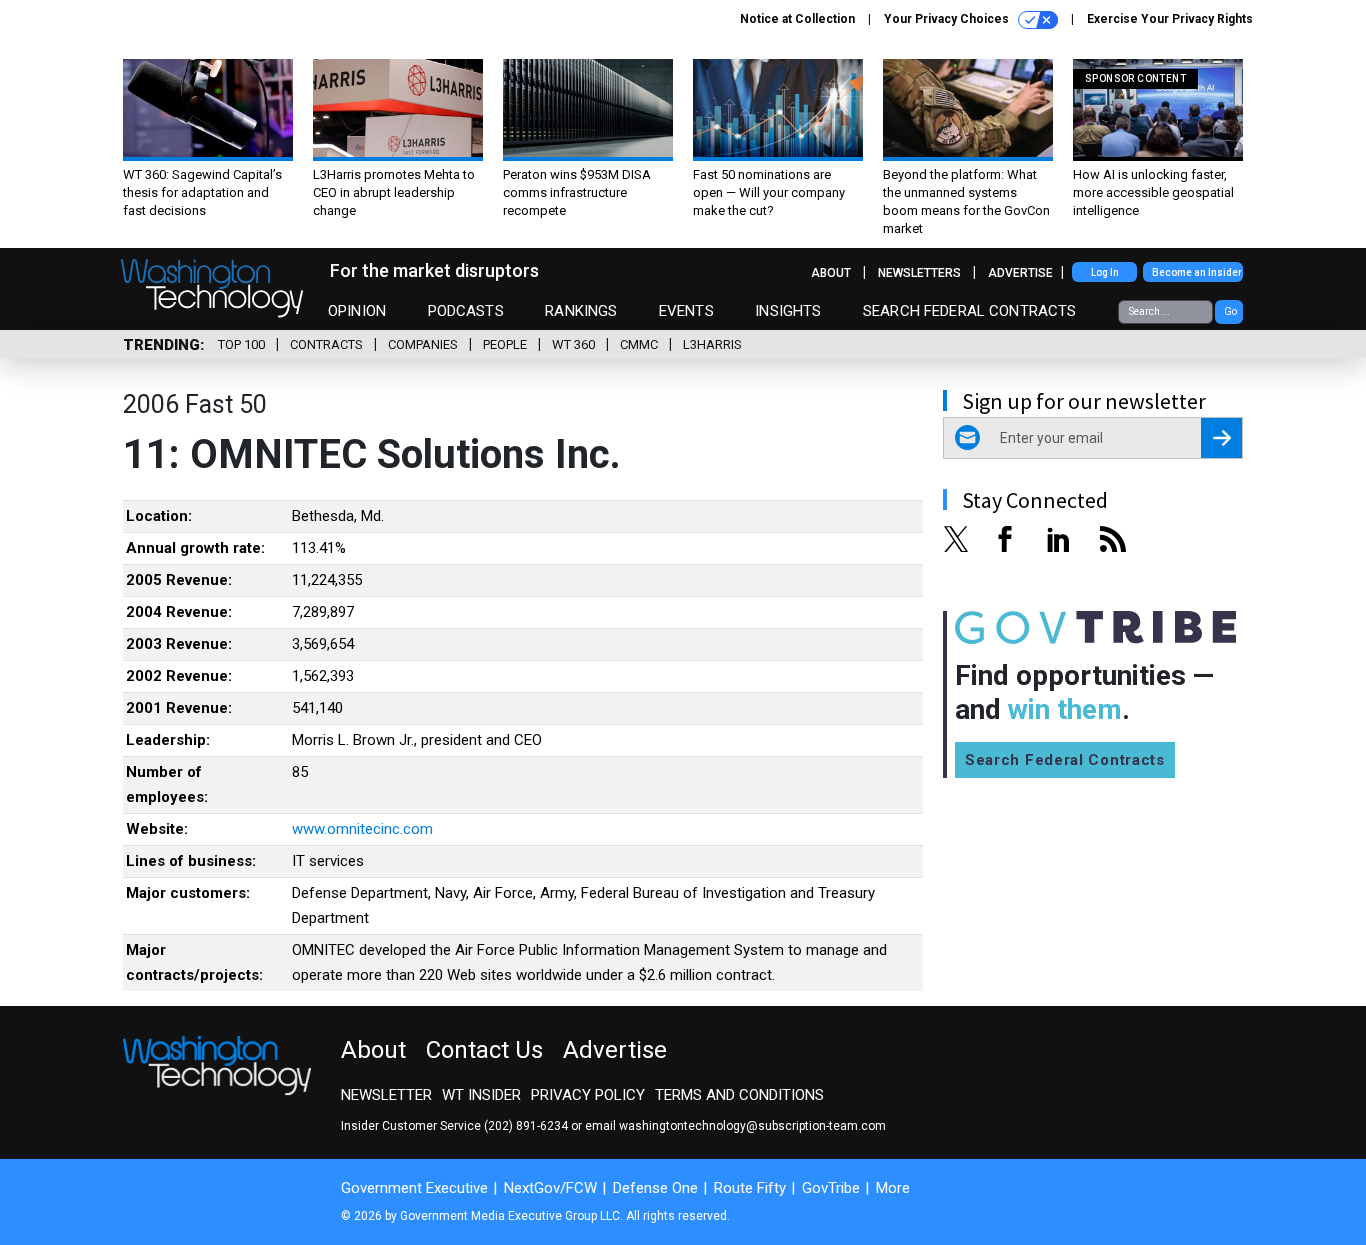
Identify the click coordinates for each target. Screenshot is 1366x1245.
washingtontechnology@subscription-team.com (752, 1126)
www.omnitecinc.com (362, 829)
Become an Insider (1197, 272)
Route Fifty (750, 1188)
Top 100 (241, 344)
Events (686, 311)
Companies (423, 344)
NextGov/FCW (550, 1188)
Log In (1105, 272)
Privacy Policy (588, 1095)
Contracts (326, 344)
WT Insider (481, 1095)
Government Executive (414, 1188)
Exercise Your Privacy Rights (1170, 19)
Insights (788, 311)
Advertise (1020, 273)
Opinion (357, 311)
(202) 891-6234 (526, 1126)
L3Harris (712, 344)
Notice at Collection (797, 19)
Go (1230, 311)
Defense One (655, 1188)
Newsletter (386, 1095)
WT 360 (573, 344)
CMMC (639, 344)
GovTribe (831, 1188)
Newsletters (919, 273)
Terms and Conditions (739, 1095)
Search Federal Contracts (970, 311)
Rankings (581, 311)
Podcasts (466, 311)
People (505, 344)
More (893, 1188)
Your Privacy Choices (948, 19)
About (831, 273)
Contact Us (484, 1050)
